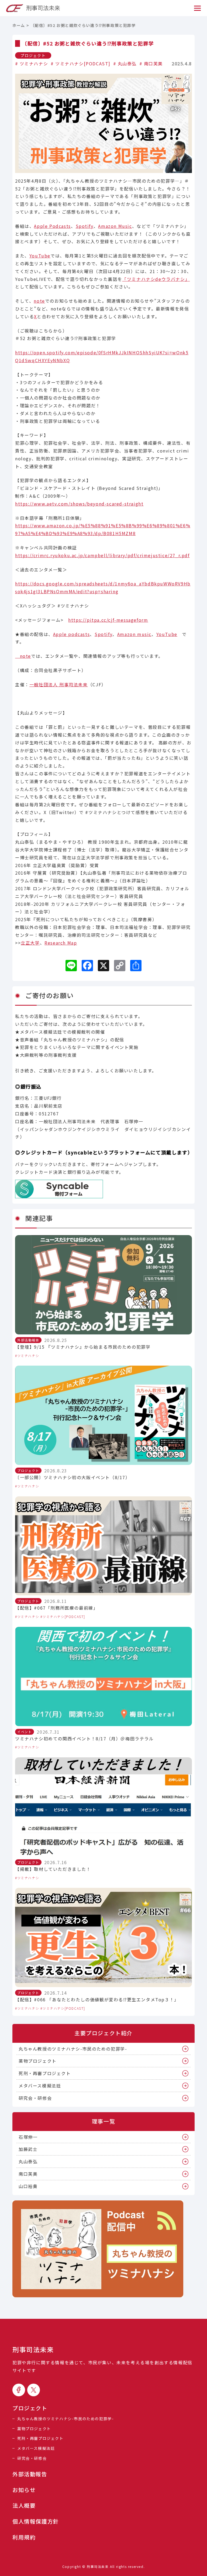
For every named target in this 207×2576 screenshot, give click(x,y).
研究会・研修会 (35, 2098)
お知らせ (24, 2490)
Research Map (61, 943)
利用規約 (24, 2537)
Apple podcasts (71, 634)
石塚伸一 (28, 2137)
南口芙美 (153, 63)
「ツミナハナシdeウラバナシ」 (156, 279)
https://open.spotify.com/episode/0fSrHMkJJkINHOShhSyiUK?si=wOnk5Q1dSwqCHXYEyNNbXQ (102, 356)
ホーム (19, 25)
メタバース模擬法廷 (40, 2086)
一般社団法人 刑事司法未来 (59, 684)
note (39, 301)
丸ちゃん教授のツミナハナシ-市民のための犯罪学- (73, 2049)
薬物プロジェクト (38, 2061)
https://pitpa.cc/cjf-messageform (108, 620)
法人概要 (24, 2506)
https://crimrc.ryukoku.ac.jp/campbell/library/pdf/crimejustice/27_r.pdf (102, 555)
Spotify (85, 226)
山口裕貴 (28, 2186)
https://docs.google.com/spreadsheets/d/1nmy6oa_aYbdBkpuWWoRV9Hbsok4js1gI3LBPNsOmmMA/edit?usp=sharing (103, 587)
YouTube (40, 256)
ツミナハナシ (34, 63)
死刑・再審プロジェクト (45, 2073)
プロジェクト (33, 55)
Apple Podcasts (52, 226)
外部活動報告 (30, 2474)
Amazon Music (115, 226)
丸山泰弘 (127, 63)
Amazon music (134, 634)
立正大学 (30, 943)
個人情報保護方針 (36, 2521)
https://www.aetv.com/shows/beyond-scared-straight (79, 504)
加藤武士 (28, 2149)
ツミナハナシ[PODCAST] (83, 63)
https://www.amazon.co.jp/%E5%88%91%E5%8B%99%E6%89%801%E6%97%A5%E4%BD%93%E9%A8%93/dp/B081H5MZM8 (103, 529)
